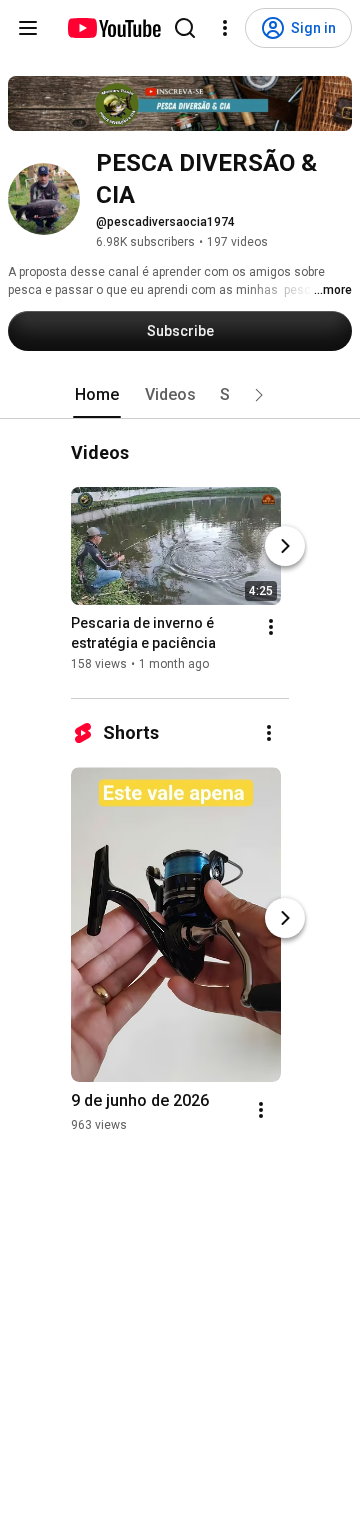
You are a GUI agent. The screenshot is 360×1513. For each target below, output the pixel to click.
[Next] (285, 547)
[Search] (185, 28)
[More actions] (271, 628)
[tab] (97, 395)
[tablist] (180, 395)
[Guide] (28, 28)
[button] (259, 395)
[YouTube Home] (113, 28)
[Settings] (225, 28)
